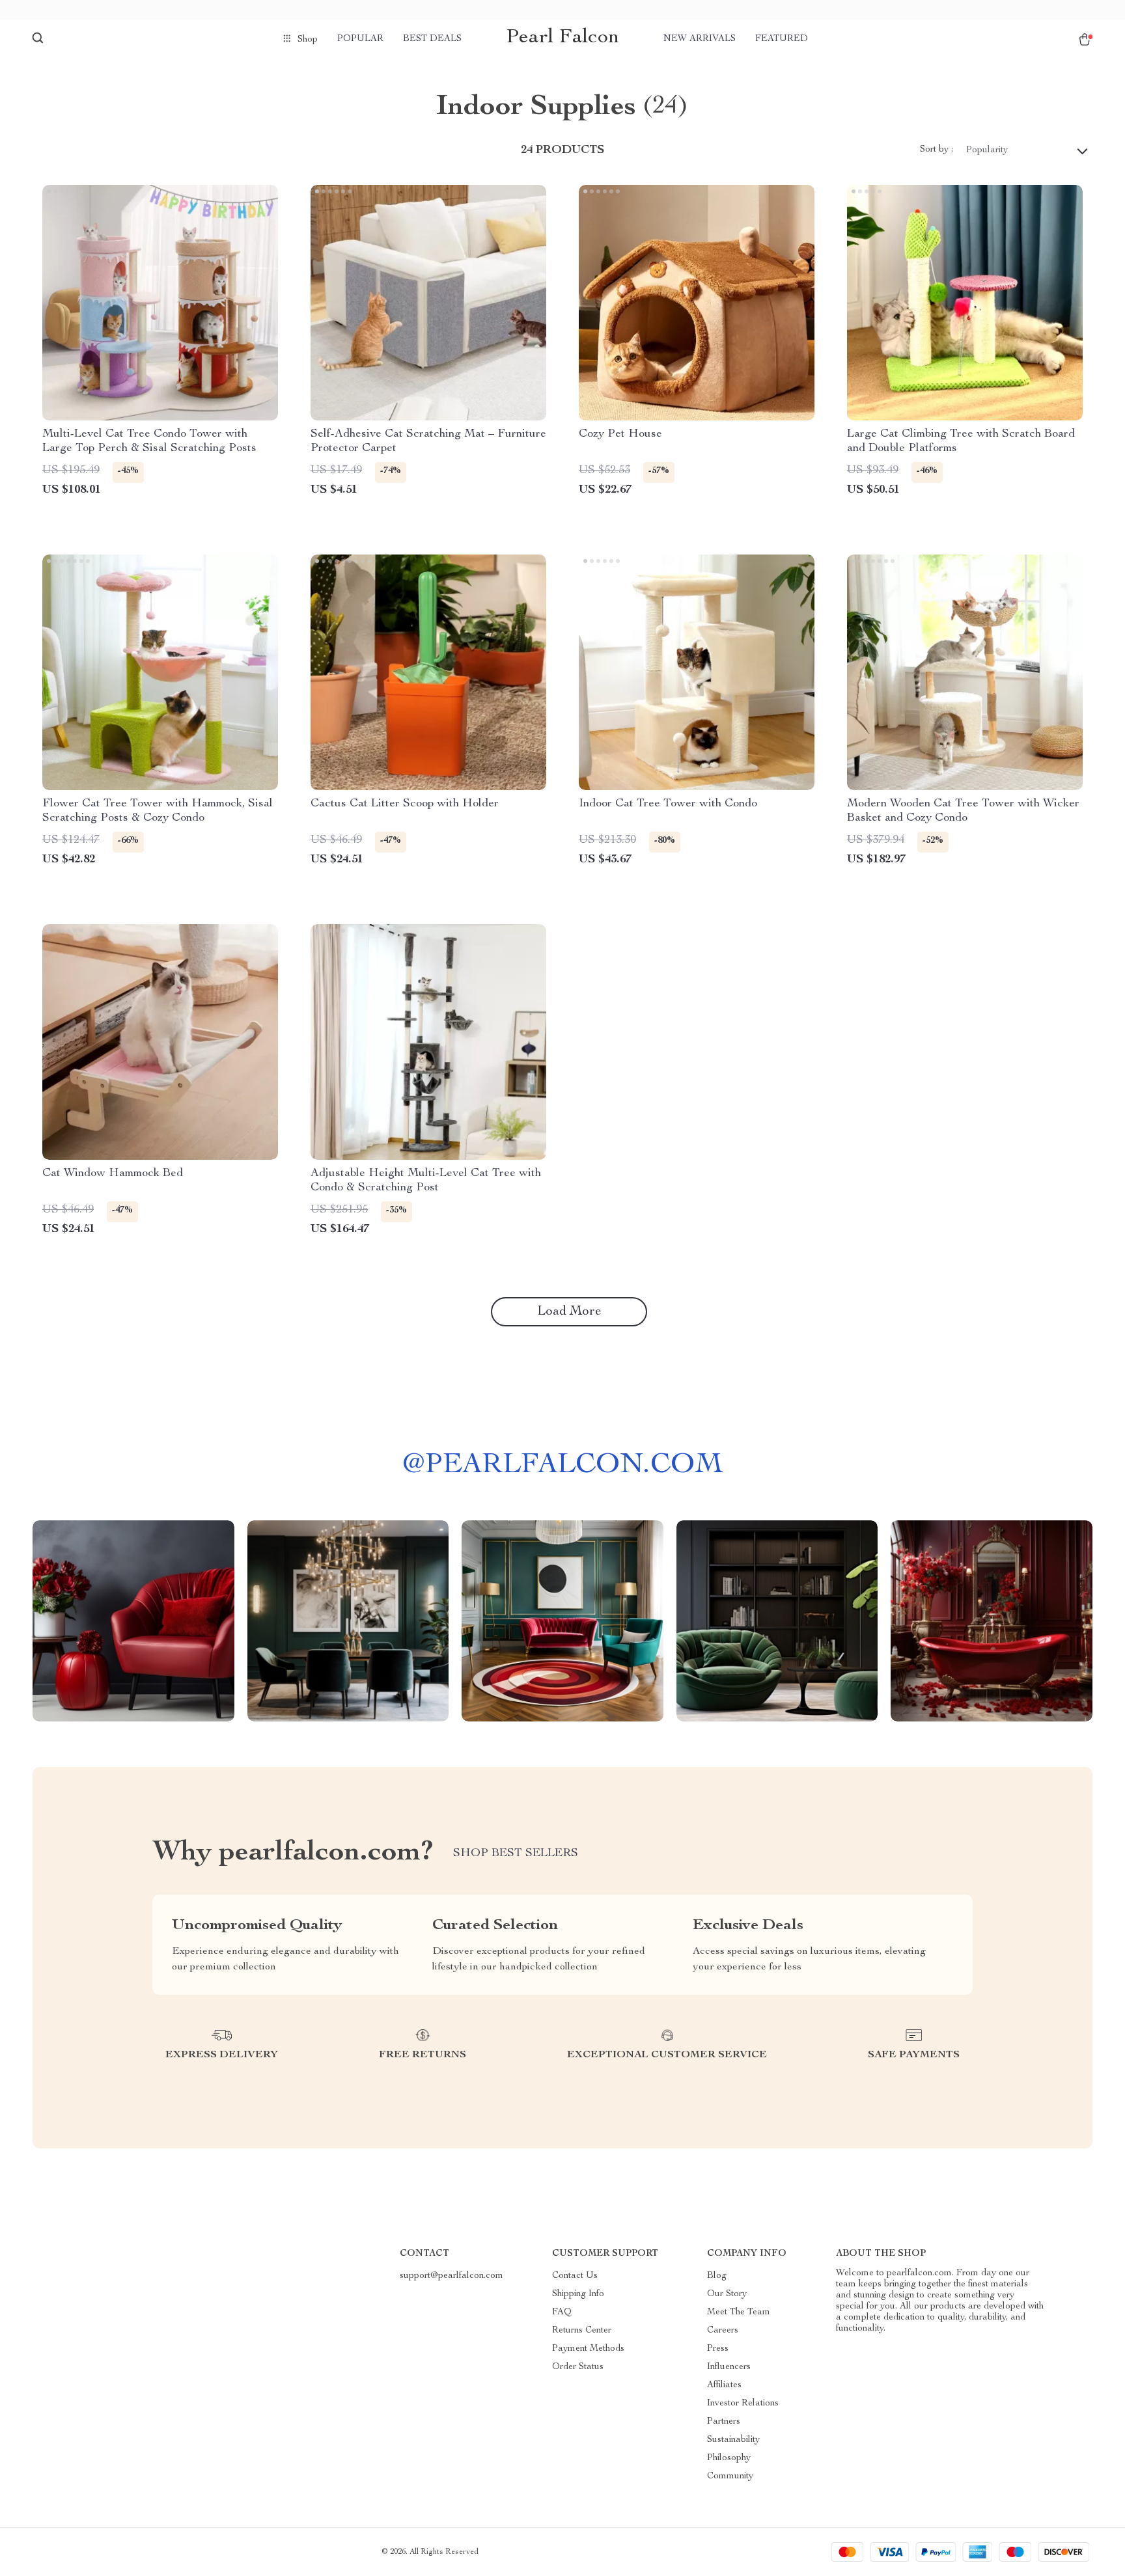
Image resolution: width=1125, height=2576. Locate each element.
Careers (723, 2331)
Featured (782, 39)
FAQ (562, 2312)
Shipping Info (578, 2294)
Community (730, 2476)
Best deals (432, 39)
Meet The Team (739, 2312)
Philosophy (729, 2458)
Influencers (729, 2367)
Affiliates (724, 2385)
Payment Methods (588, 2349)
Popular (360, 39)
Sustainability (733, 2440)
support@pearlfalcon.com (451, 2276)
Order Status (578, 2367)
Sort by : (937, 150)
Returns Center (582, 2331)
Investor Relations (743, 2404)
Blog (717, 2276)
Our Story (727, 2294)
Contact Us (575, 2276)
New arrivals (700, 39)
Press (718, 2349)
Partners (724, 2422)
